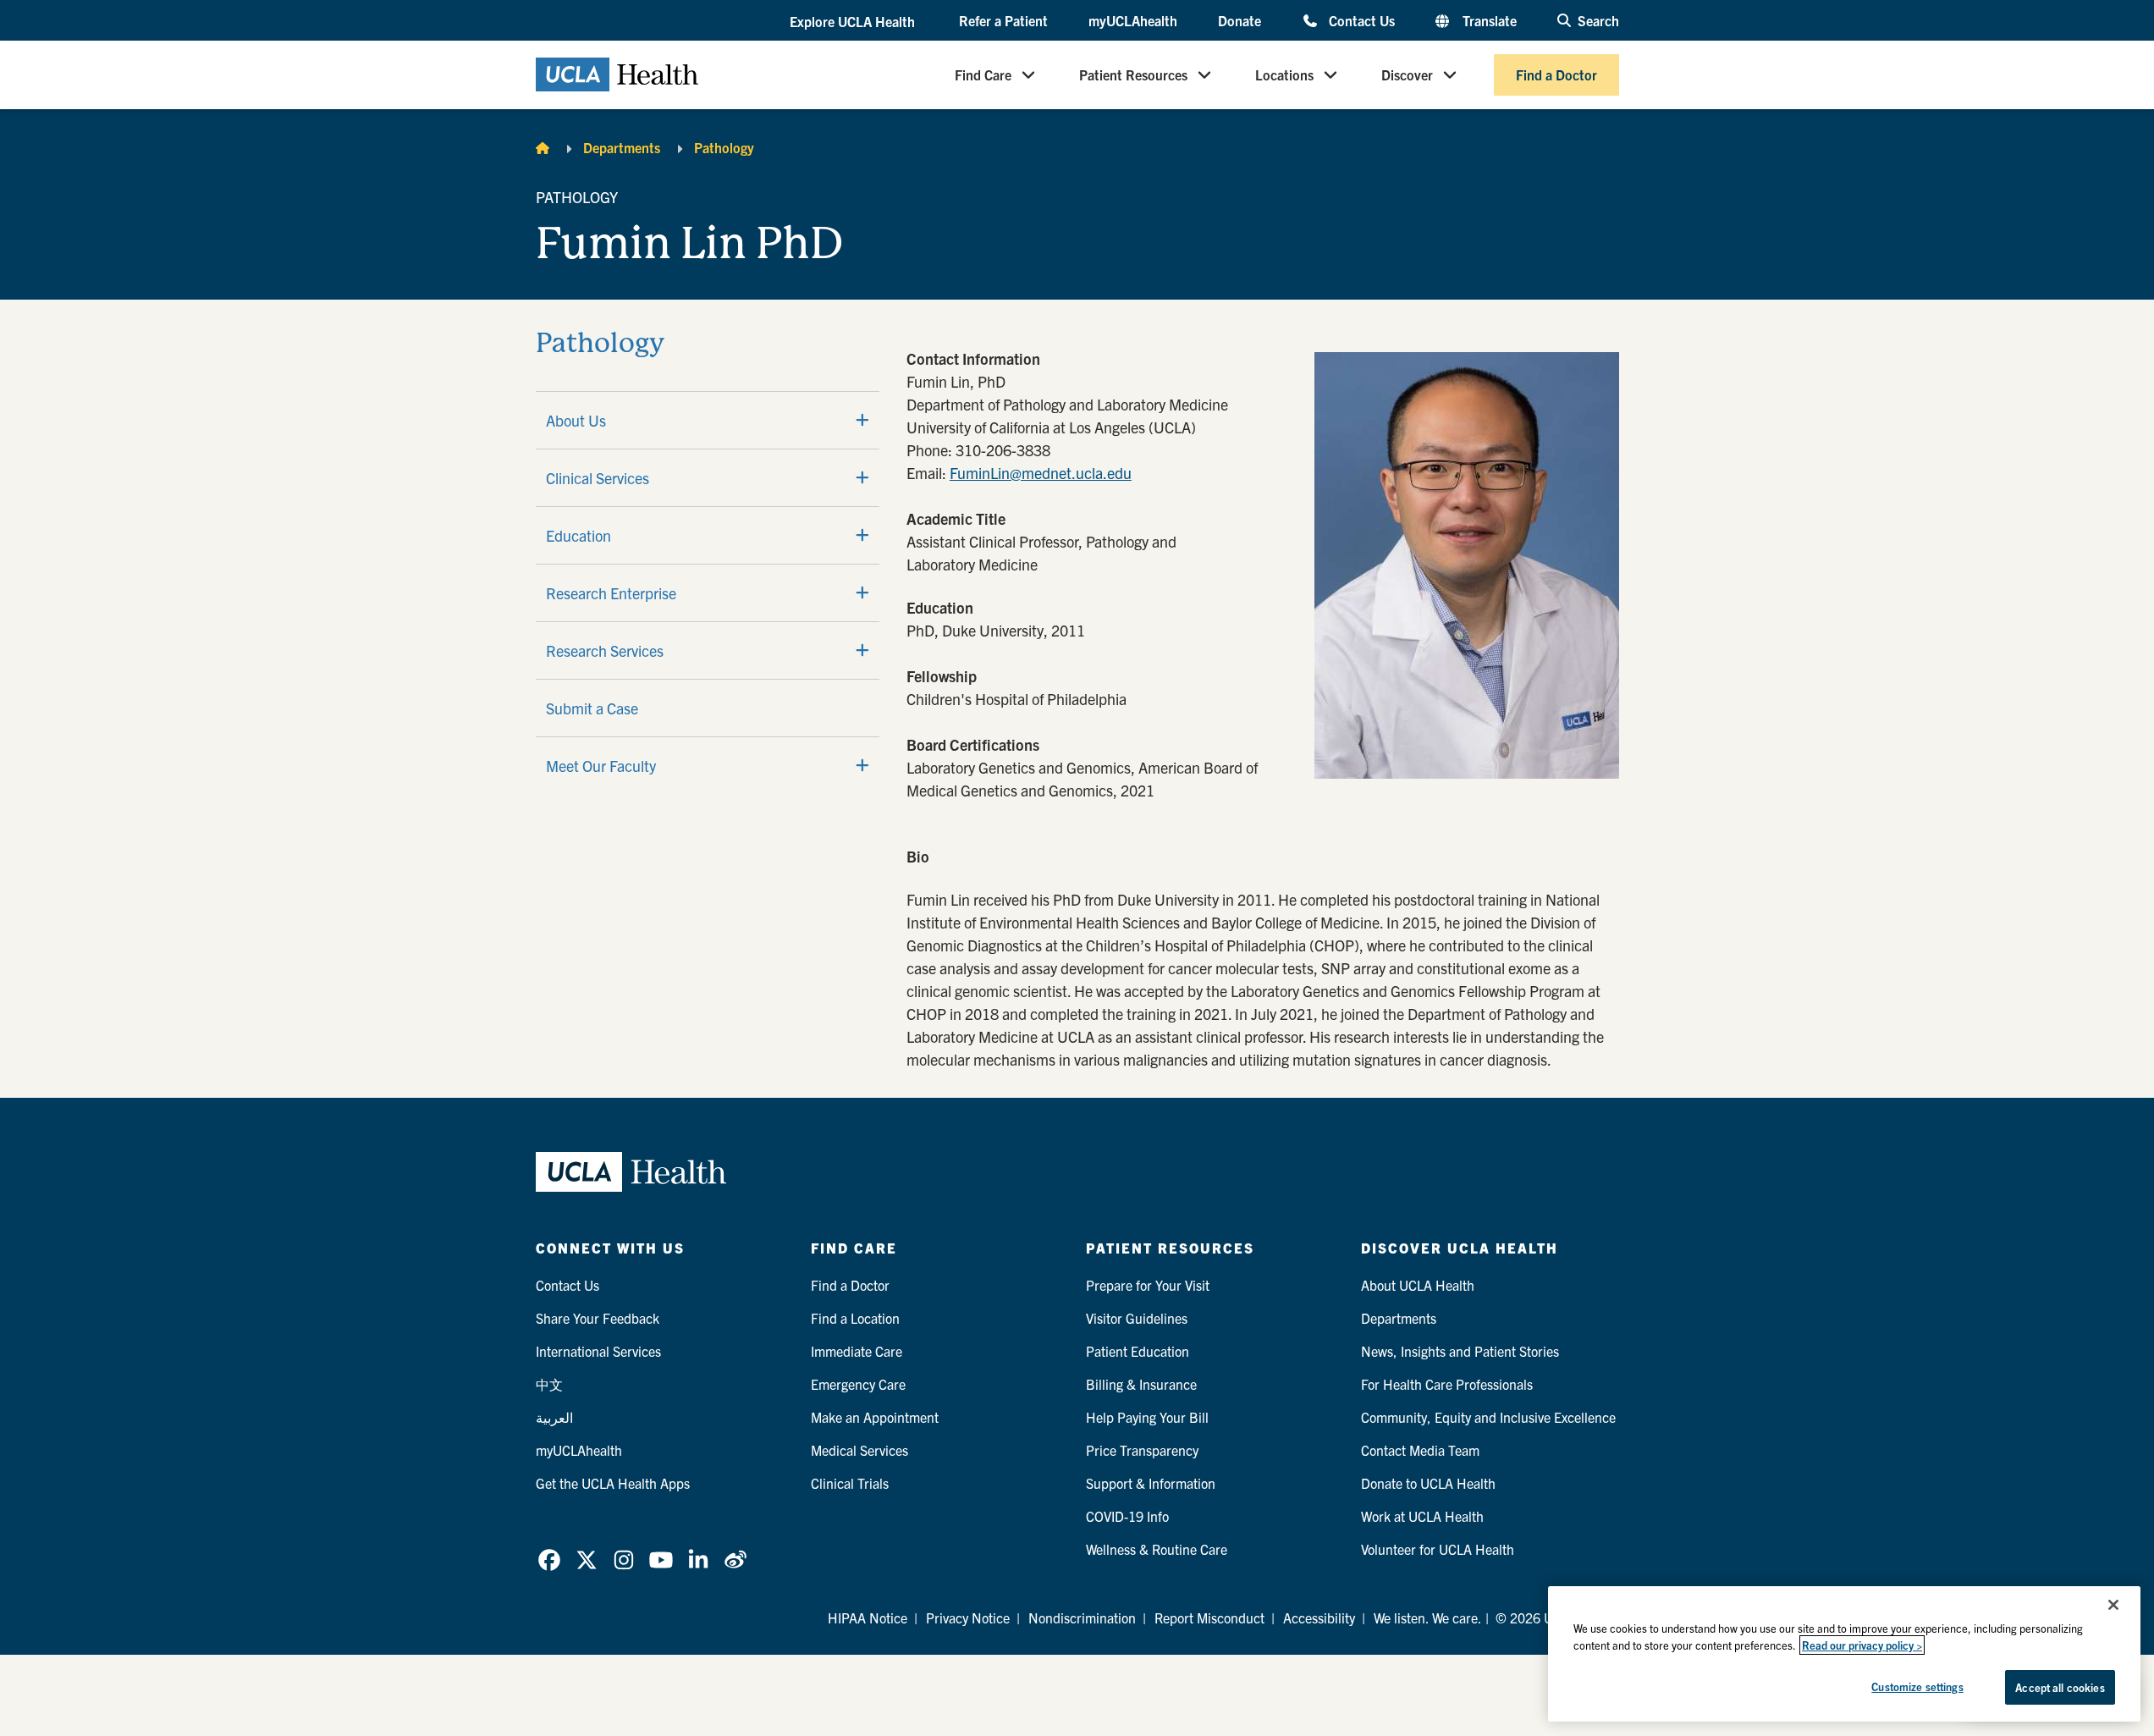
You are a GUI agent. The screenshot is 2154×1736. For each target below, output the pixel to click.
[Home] (543, 147)
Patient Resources (1133, 74)
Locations (1284, 74)
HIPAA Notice (868, 1618)
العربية (554, 1417)
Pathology (724, 147)
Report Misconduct (1209, 1618)
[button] (854, 21)
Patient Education (1138, 1351)
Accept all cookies (2060, 1687)
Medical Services (859, 1450)
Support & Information (1151, 1483)
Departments (622, 147)
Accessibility (1319, 1618)
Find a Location (855, 1318)
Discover (1407, 74)
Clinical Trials (850, 1483)
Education (578, 535)
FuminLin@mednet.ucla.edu (1041, 473)
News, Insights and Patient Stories (1460, 1351)
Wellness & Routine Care (1157, 1549)
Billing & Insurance (1141, 1384)
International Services (598, 1351)
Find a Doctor (1556, 74)
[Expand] (862, 420)
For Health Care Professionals (1447, 1384)
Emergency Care (858, 1384)
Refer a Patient (1003, 20)
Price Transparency (1142, 1450)
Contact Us (1361, 20)
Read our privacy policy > (1862, 1645)
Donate (1240, 20)
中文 (549, 1384)
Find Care (983, 74)
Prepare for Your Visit (1148, 1285)
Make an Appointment (875, 1417)
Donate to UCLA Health (1428, 1483)
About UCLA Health (1418, 1285)
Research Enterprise (611, 593)
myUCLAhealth (1133, 20)
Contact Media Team (1420, 1450)
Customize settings (1917, 1686)
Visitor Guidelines (1137, 1318)
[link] (549, 1560)
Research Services (605, 650)
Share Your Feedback (598, 1318)
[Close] (2113, 1605)
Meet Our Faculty (601, 766)
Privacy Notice (968, 1618)
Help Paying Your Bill (1147, 1417)
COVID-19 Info (1127, 1516)
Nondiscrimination (1082, 1618)
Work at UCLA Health (1422, 1516)
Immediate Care (857, 1351)
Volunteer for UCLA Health (1438, 1549)
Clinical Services (598, 478)
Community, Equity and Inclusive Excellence (1488, 1417)
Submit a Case (592, 708)
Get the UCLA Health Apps (613, 1483)
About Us (576, 420)
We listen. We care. (1428, 1618)
